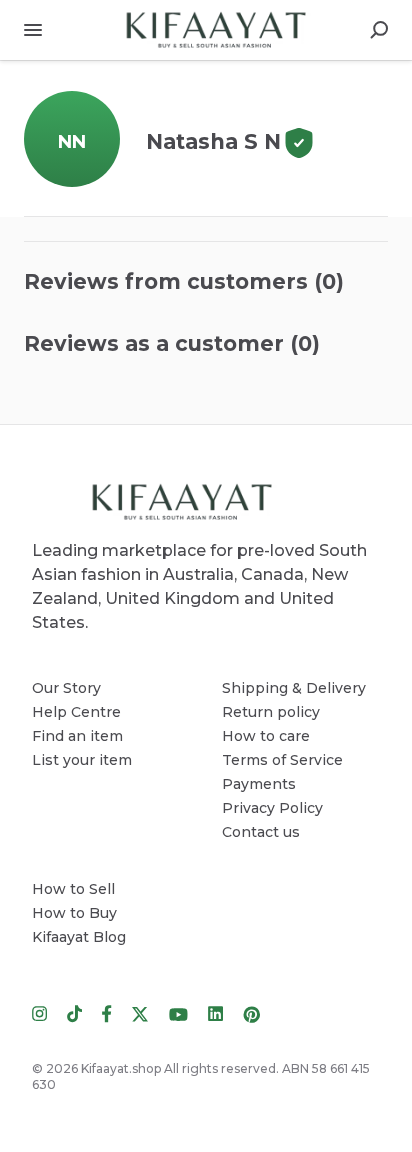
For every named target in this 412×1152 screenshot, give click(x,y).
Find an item (77, 736)
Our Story (66, 688)
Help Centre (76, 712)
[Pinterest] (246, 1013)
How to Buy (74, 913)
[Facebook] (107, 1013)
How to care (266, 736)
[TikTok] (74, 1013)
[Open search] (379, 30)
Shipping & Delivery (294, 688)
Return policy (271, 712)
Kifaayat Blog (79, 937)
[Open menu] (33, 30)
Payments (259, 784)
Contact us (261, 832)
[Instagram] (44, 1013)
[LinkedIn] (215, 1013)
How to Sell (73, 889)
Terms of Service (282, 760)
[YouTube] (178, 1013)
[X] (140, 1013)
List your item (82, 760)
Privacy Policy (272, 808)
